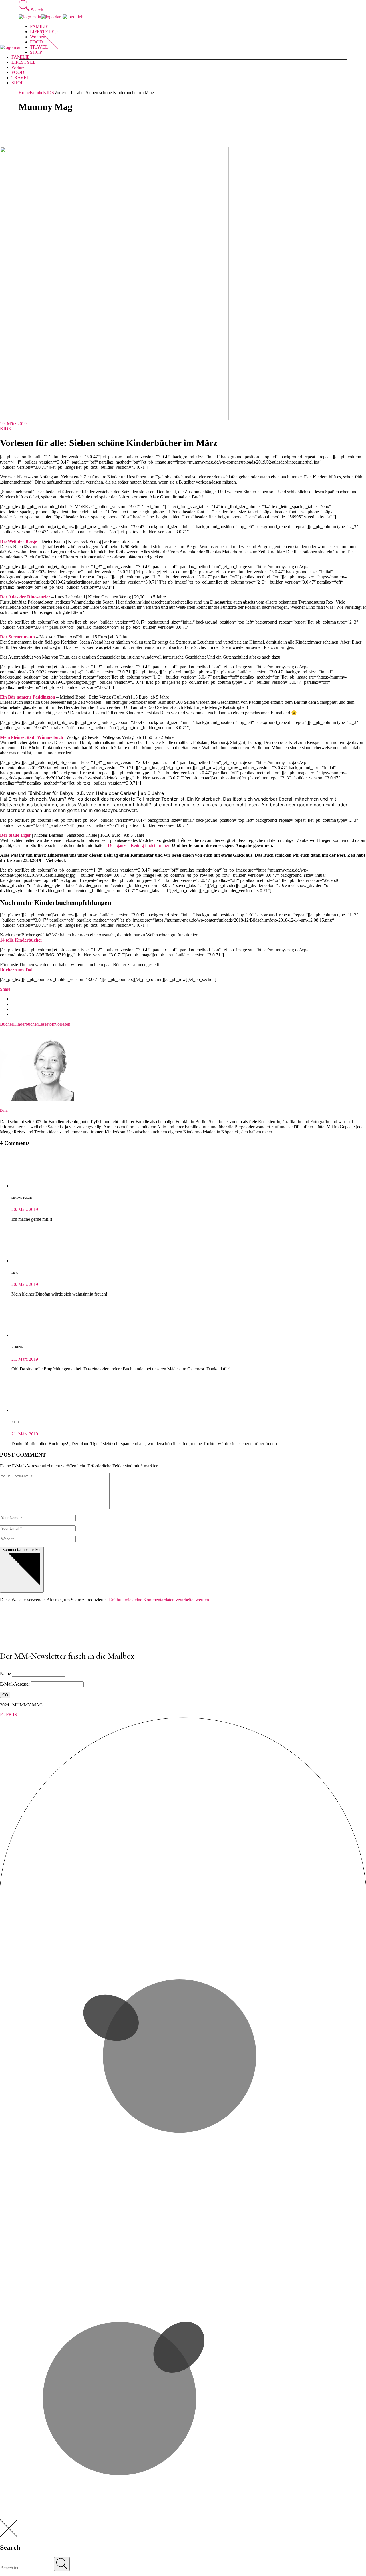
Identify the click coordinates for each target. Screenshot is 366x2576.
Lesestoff (46, 1024)
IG (2, 1715)
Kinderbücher (26, 1024)
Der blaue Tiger (15, 835)
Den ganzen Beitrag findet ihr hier (139, 845)
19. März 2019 (13, 424)
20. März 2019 (25, 1209)
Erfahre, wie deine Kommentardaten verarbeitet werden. (160, 1600)
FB (9, 1715)
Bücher (7, 1024)
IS (15, 1715)
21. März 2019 (25, 1359)
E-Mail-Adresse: (15, 1684)
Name (5, 1673)
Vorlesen (62, 1024)
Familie (36, 93)
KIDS (49, 93)
